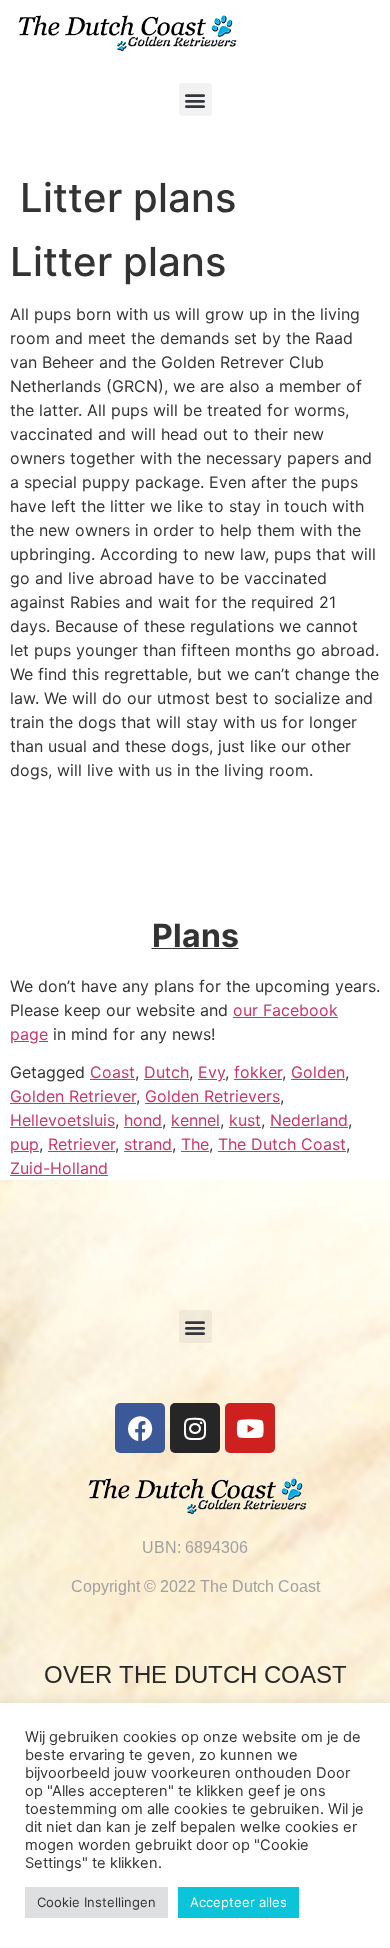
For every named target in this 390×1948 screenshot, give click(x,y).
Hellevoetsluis (62, 1120)
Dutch (166, 1072)
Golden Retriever (73, 1096)
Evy (211, 1072)
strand (148, 1144)
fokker (258, 1072)
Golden (318, 1072)
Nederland (309, 1120)
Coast (112, 1072)
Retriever (81, 1144)
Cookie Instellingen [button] (96, 1902)
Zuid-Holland (59, 1168)
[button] (195, 99)
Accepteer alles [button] (238, 1902)
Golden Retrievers (212, 1096)
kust (245, 1120)
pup (24, 1144)
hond (143, 1120)
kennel (195, 1120)
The (195, 1144)
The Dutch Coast (282, 1144)
